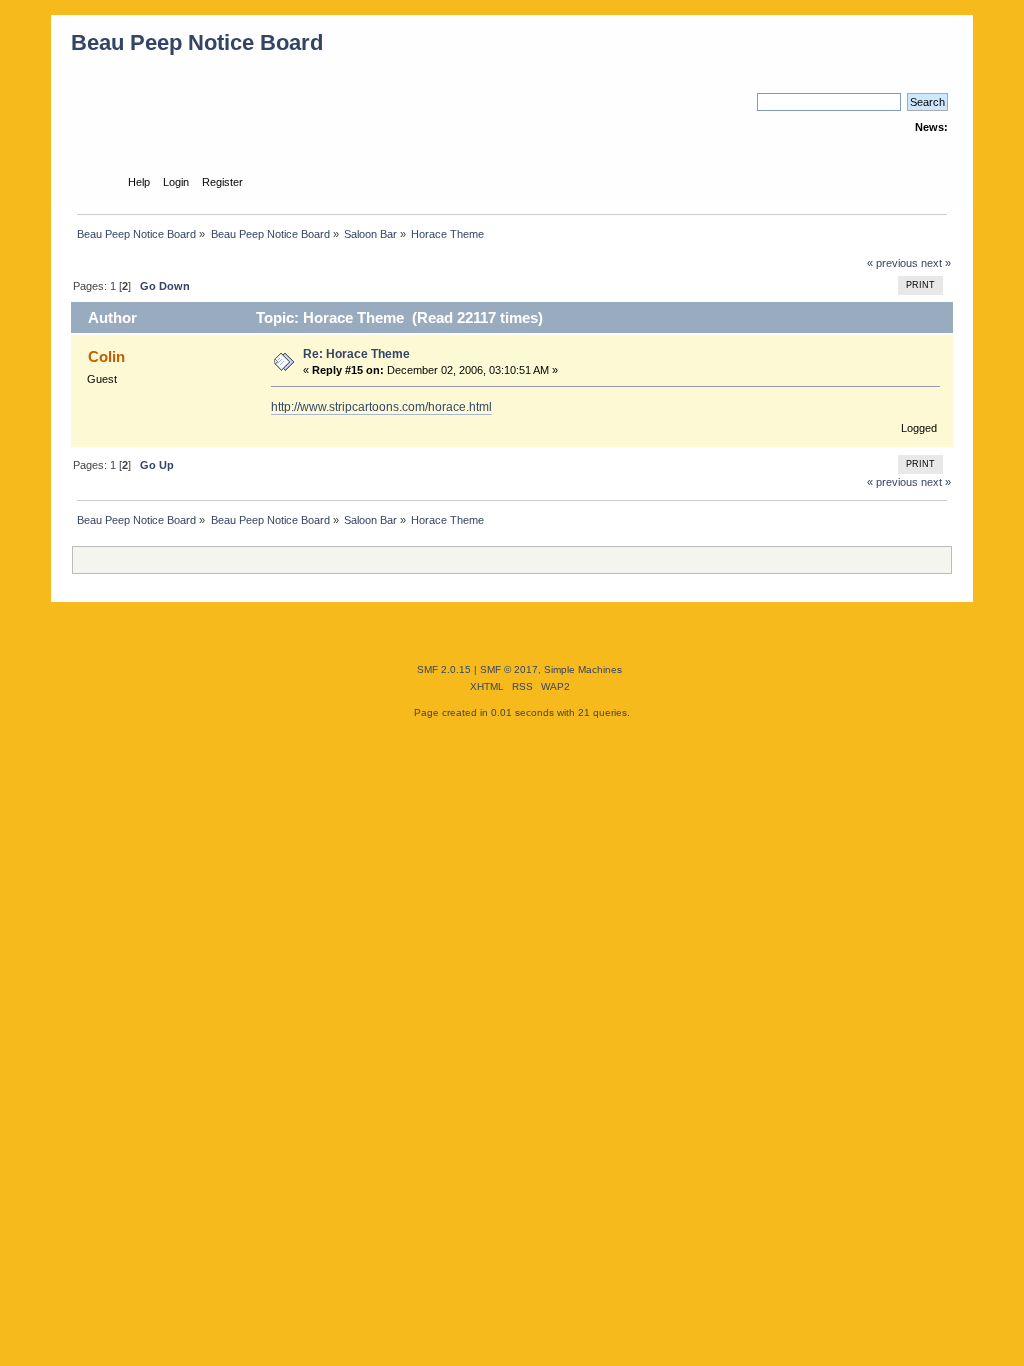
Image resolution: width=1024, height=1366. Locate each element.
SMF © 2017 (509, 669)
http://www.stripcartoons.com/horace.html (381, 407)
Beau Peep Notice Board (197, 42)
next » (936, 263)
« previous (892, 263)
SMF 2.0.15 (444, 669)
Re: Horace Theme (356, 354)
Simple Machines (583, 669)
